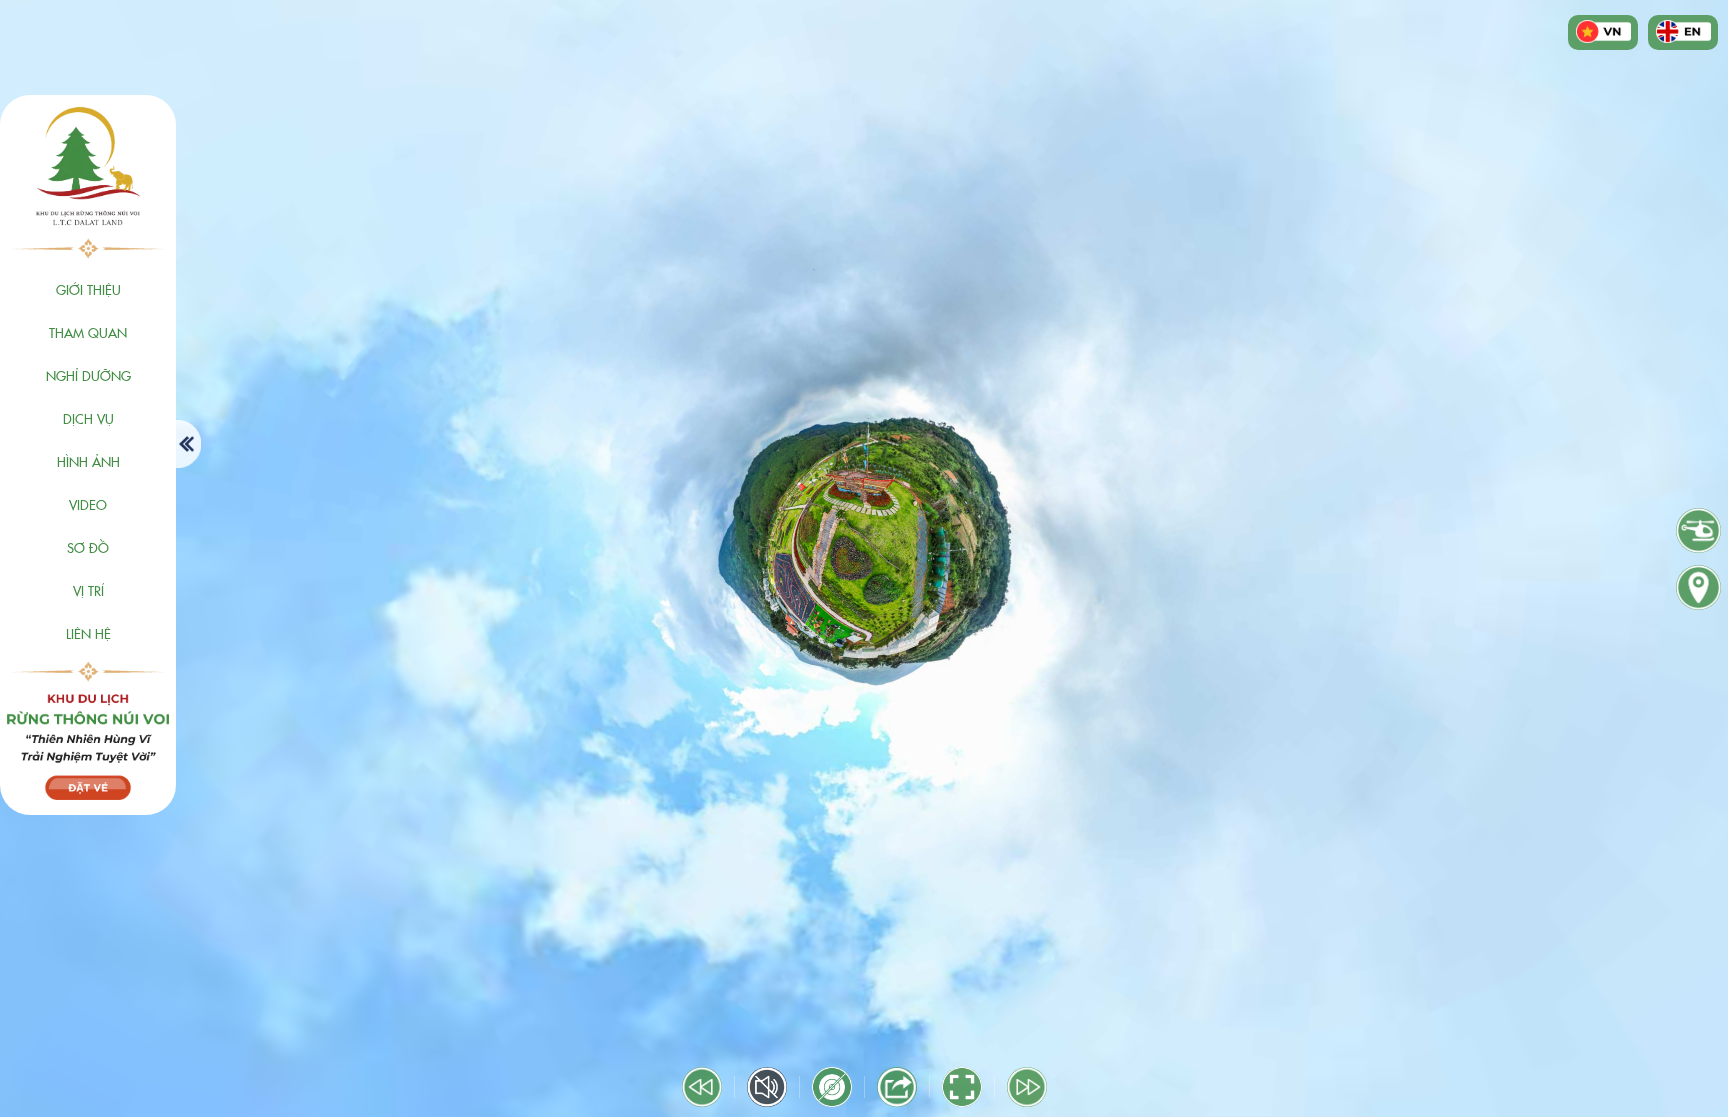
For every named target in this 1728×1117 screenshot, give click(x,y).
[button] (88, 289)
